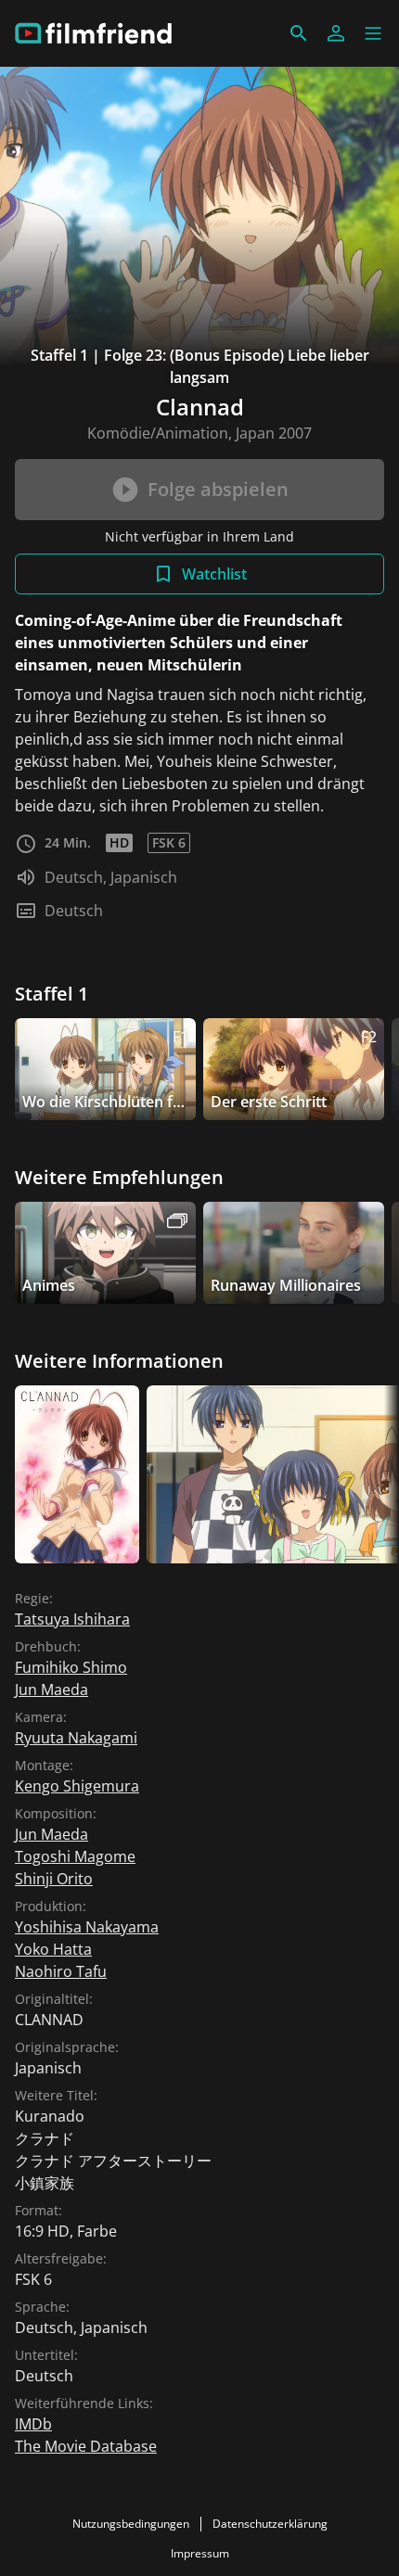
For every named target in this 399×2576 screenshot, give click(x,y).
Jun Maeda (51, 1690)
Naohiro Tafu (61, 1971)
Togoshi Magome (75, 1856)
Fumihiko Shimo (71, 1667)
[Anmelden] (336, 33)
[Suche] (299, 33)
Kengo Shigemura (77, 1786)
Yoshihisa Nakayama (87, 1927)
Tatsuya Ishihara (72, 1619)
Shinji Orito (54, 1879)
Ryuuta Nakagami (76, 1738)
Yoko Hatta (53, 1949)
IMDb (33, 2424)
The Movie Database (86, 2446)
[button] (373, 33)
